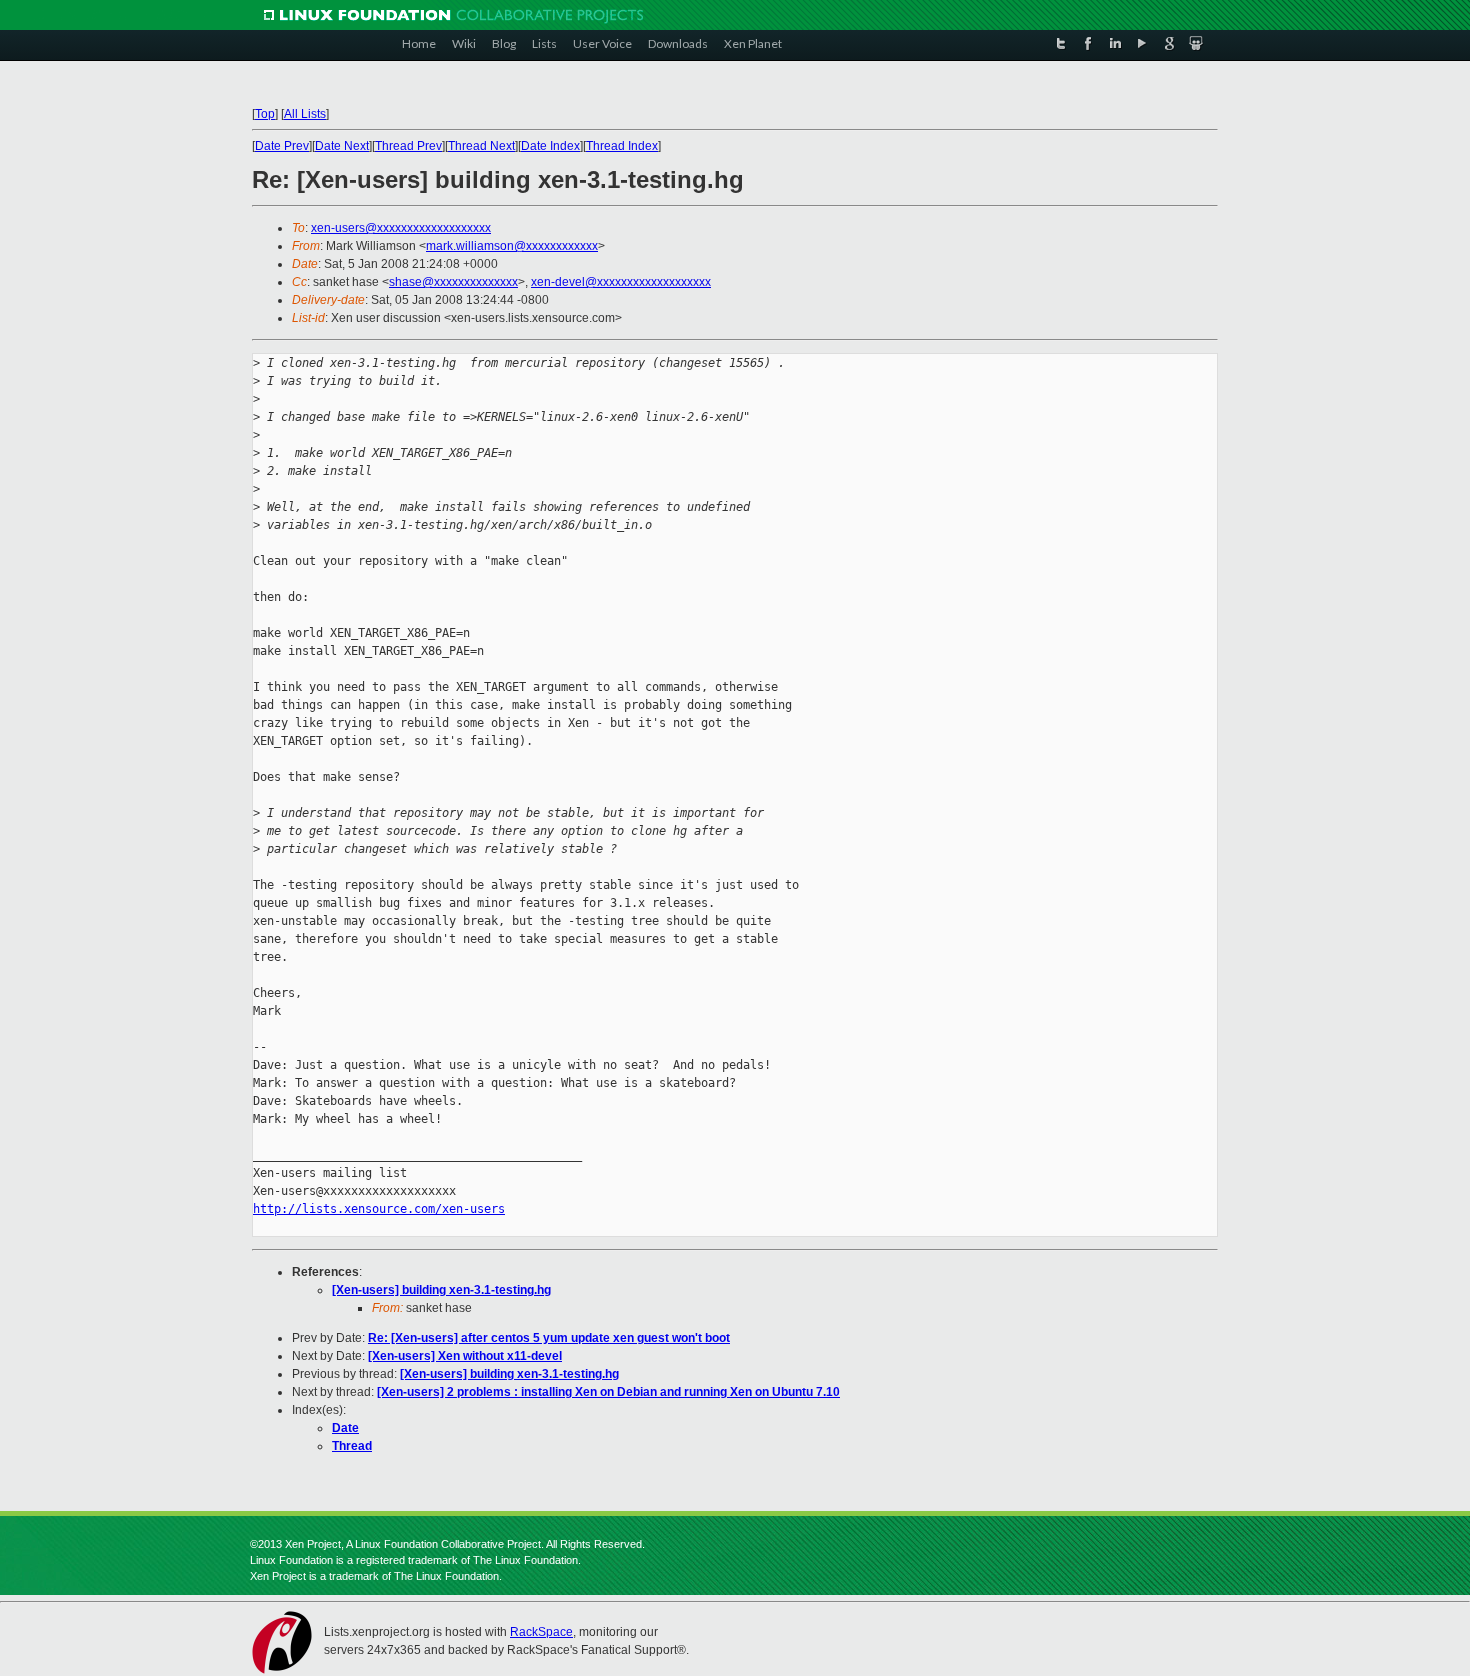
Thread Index (622, 146)
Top (265, 114)
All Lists (305, 114)
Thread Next (481, 146)
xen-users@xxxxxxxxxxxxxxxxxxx (401, 228)
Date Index (550, 146)
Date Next (342, 146)
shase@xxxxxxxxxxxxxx (453, 282)
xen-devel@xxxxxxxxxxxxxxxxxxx (621, 282)
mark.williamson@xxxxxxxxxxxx (512, 246)
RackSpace (541, 1632)
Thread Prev (408, 146)
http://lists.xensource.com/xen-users (379, 1209)
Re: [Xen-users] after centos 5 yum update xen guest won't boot (549, 1338)
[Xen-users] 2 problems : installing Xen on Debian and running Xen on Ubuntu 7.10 (608, 1392)
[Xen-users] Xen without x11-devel (465, 1356)
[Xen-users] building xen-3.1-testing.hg (441, 1290)
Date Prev (282, 146)
